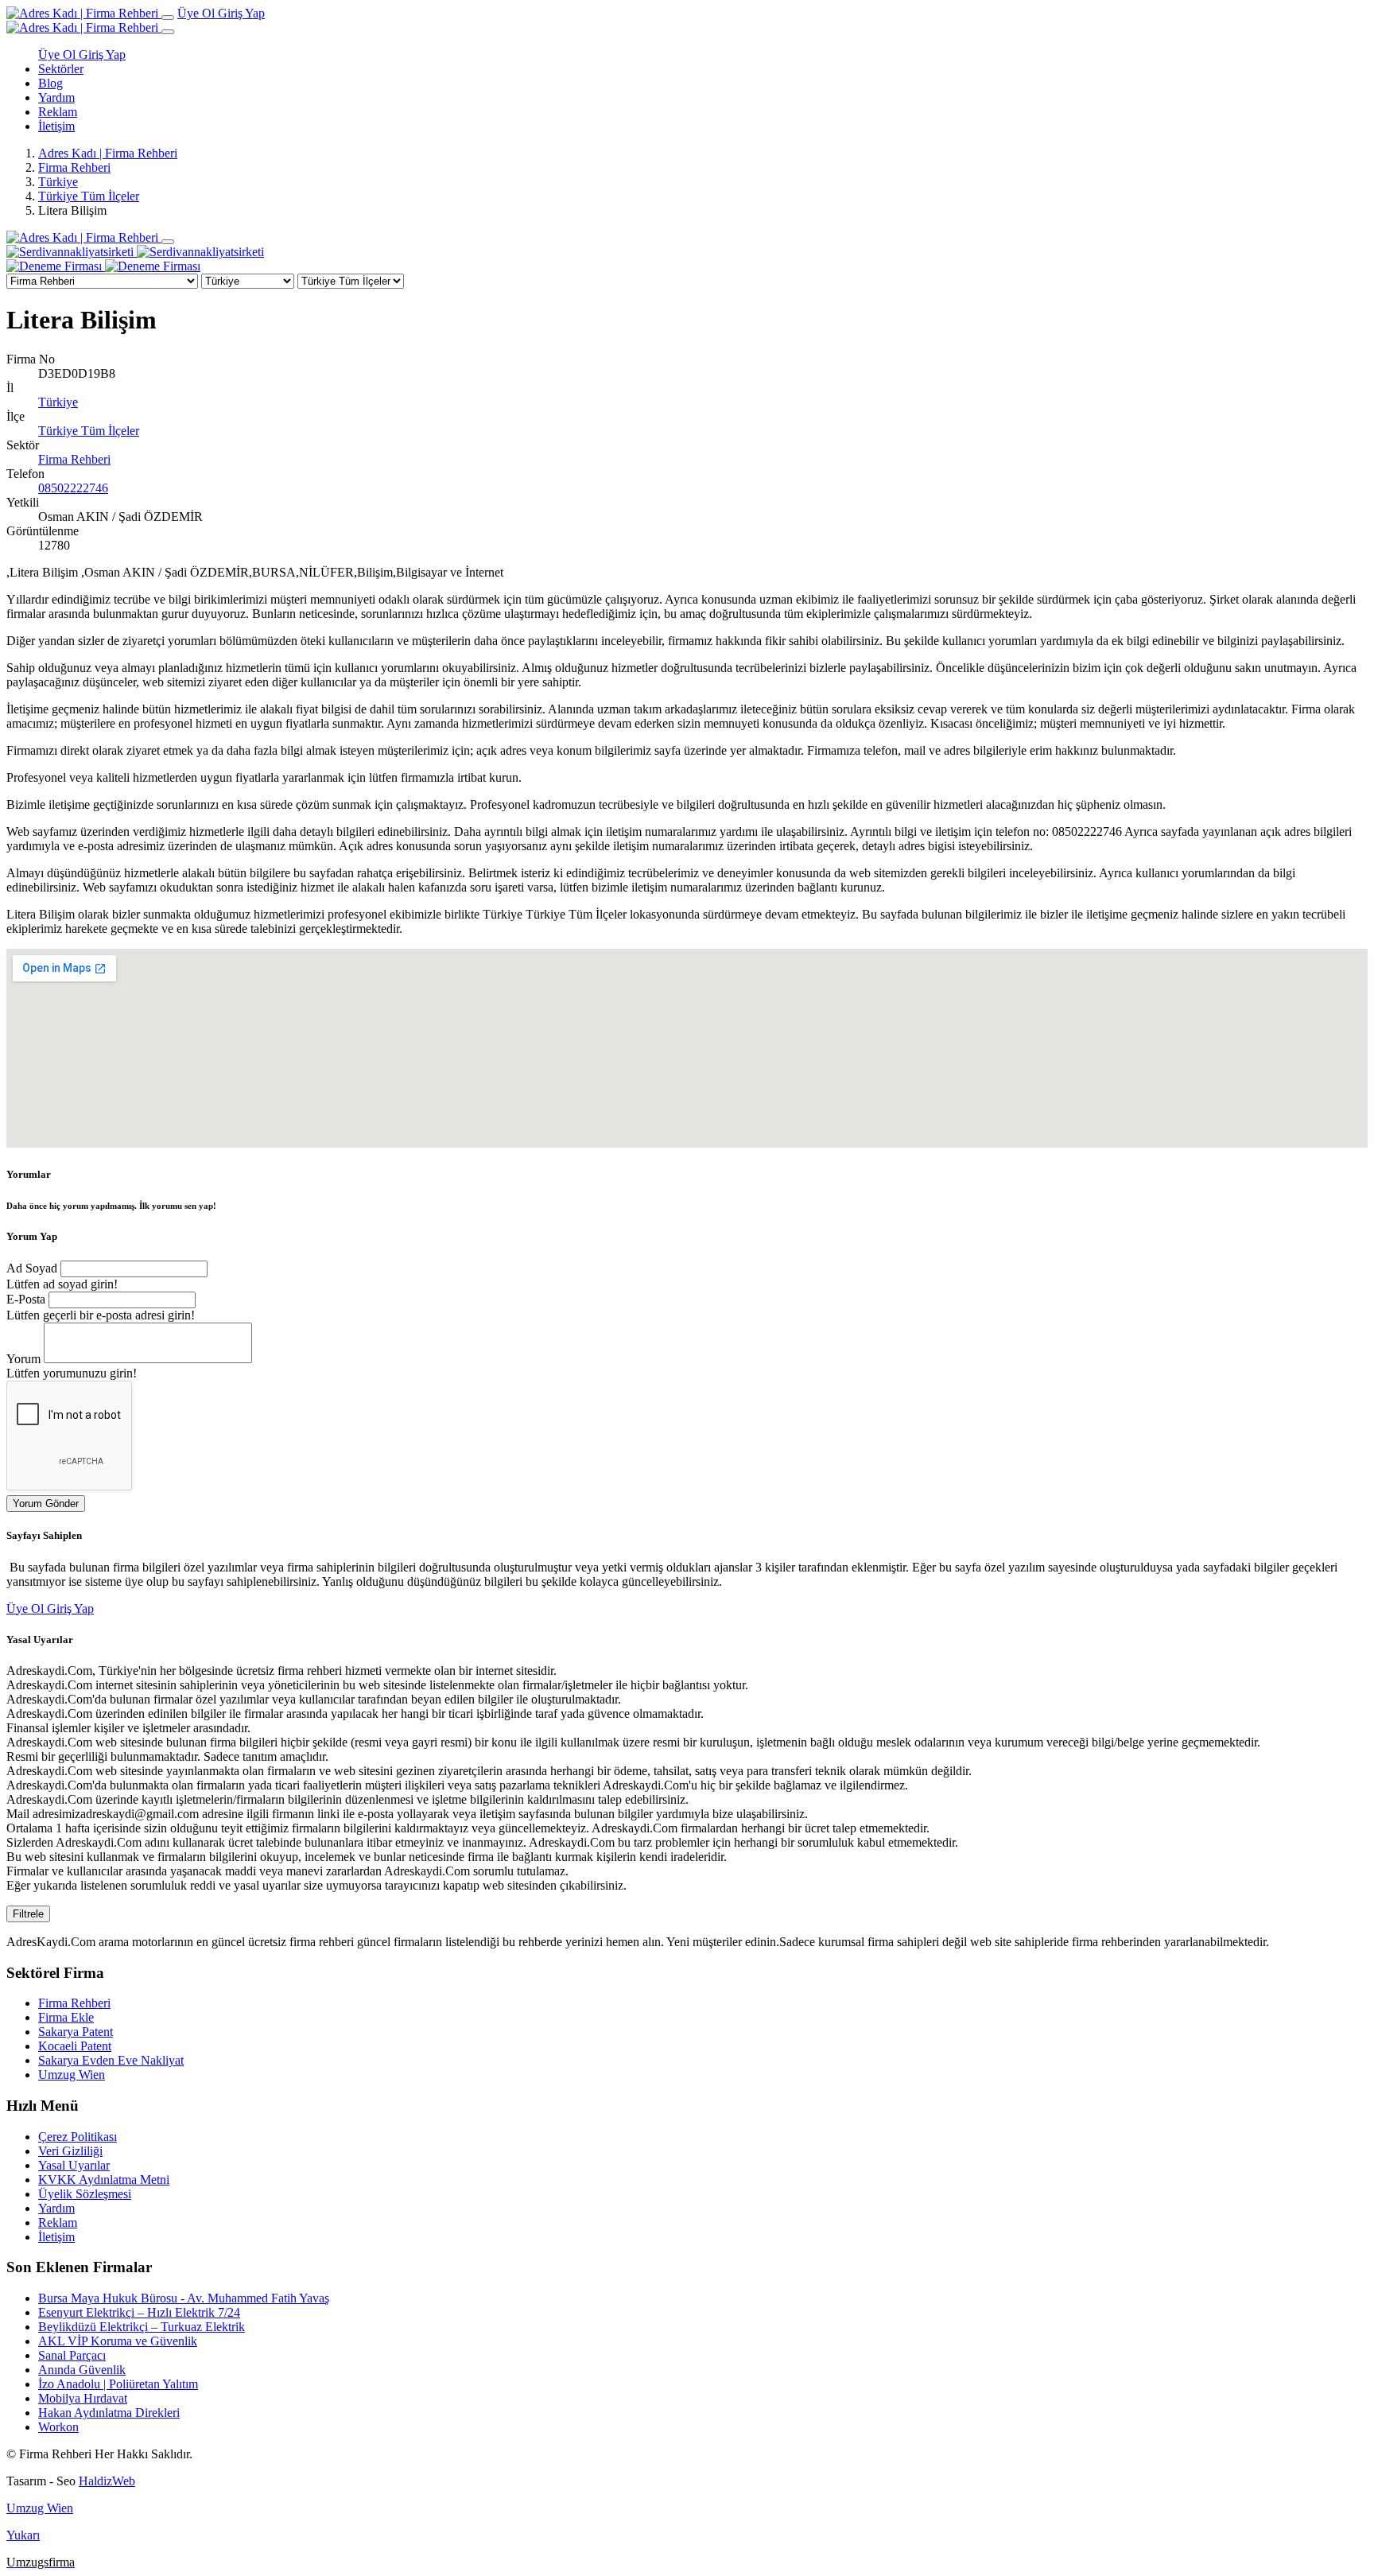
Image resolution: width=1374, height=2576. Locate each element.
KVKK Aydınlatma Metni (104, 2180)
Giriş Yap (241, 13)
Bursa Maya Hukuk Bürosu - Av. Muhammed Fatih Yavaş (184, 2298)
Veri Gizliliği (70, 2151)
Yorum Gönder (46, 1504)
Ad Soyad (32, 1268)
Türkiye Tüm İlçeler (89, 196)
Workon (58, 2427)
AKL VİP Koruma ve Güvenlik (118, 2341)
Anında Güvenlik (82, 2370)
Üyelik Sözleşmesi (85, 2194)
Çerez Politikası (78, 2137)
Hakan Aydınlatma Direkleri (109, 2413)
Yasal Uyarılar (74, 2165)
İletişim (56, 126)
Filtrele (28, 1914)
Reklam (58, 112)
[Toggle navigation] (168, 17)
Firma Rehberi (74, 167)
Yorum (23, 1359)
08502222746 (73, 488)
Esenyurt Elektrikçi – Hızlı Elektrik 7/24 (139, 2312)
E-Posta (26, 1299)
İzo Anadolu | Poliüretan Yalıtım (118, 2384)
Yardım (56, 97)
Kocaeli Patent (75, 2046)
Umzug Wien (72, 2075)
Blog (50, 83)
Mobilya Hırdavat (83, 2398)
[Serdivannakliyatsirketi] (135, 252)
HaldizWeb (107, 2481)
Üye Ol (198, 13)
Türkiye (58, 182)
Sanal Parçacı (72, 2355)
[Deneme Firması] (103, 266)
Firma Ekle (66, 2017)
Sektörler (61, 69)
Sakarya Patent (76, 2032)
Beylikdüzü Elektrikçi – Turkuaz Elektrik (142, 2327)
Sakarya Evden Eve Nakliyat (111, 2060)
